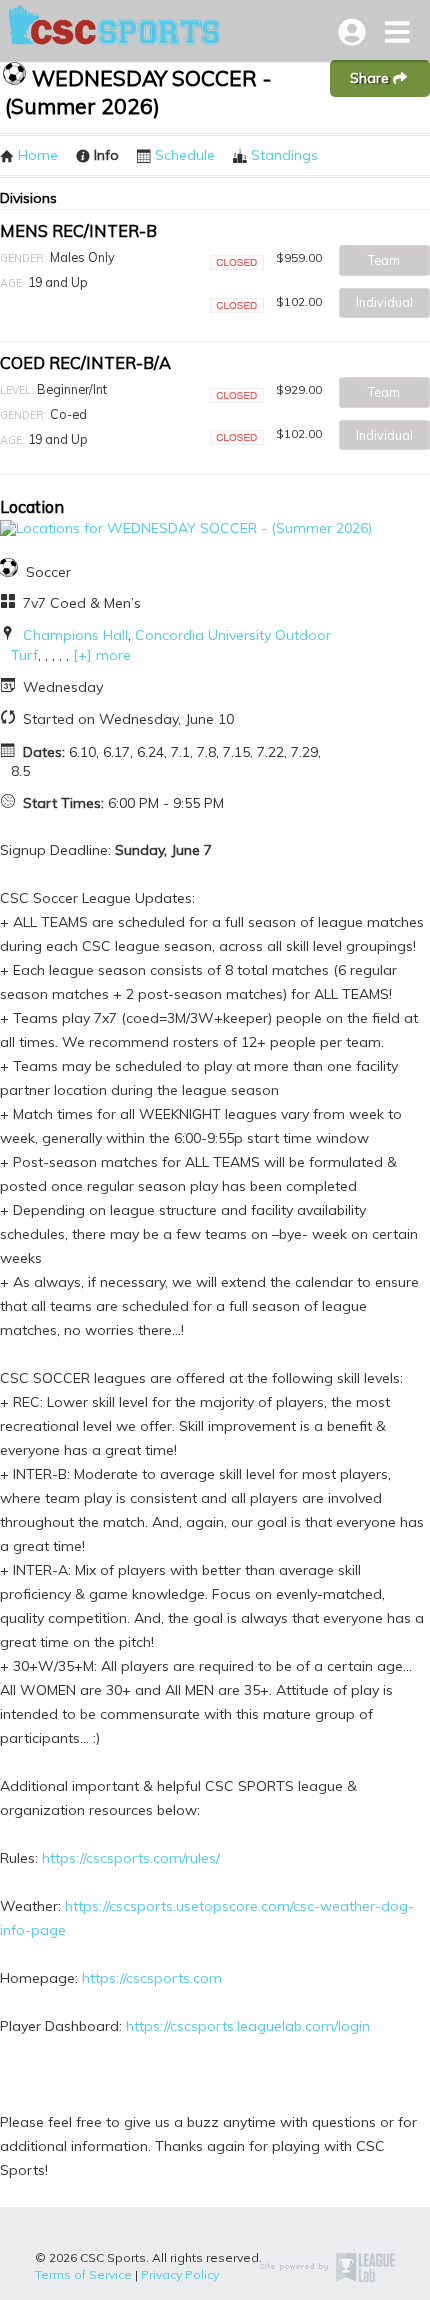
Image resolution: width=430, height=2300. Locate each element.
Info (106, 155)
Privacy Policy (180, 2274)
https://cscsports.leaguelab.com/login (248, 2026)
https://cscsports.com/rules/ (131, 1858)
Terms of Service (83, 2274)
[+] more (102, 655)
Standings (284, 155)
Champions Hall (75, 635)
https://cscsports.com (152, 1978)
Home (38, 155)
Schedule (185, 155)
